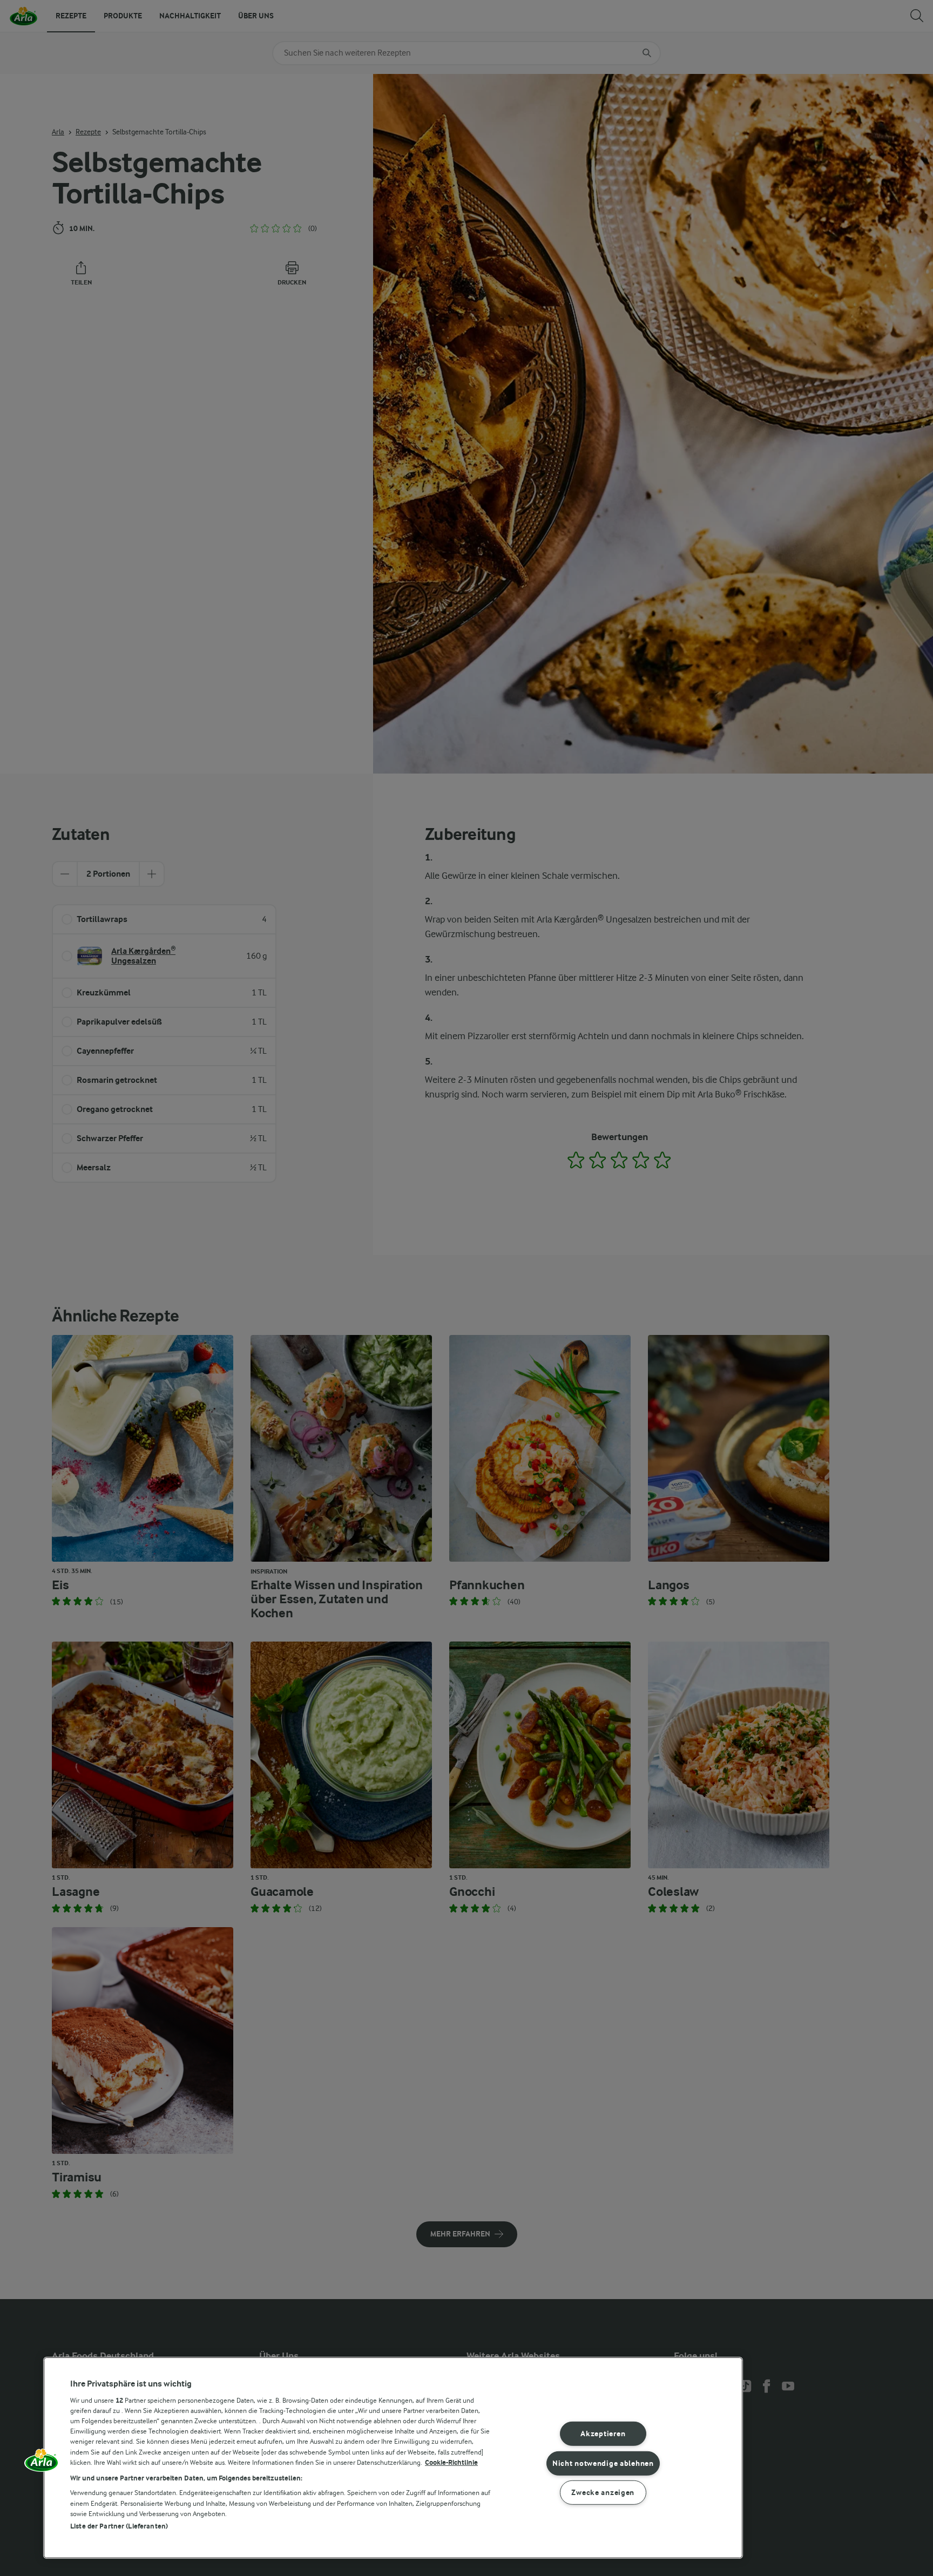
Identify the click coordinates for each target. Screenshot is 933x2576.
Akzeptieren (603, 2434)
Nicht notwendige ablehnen (603, 2463)
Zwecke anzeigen (603, 2493)
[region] (393, 2458)
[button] (42, 2464)
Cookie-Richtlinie (451, 2462)
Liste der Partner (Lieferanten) (119, 2526)
